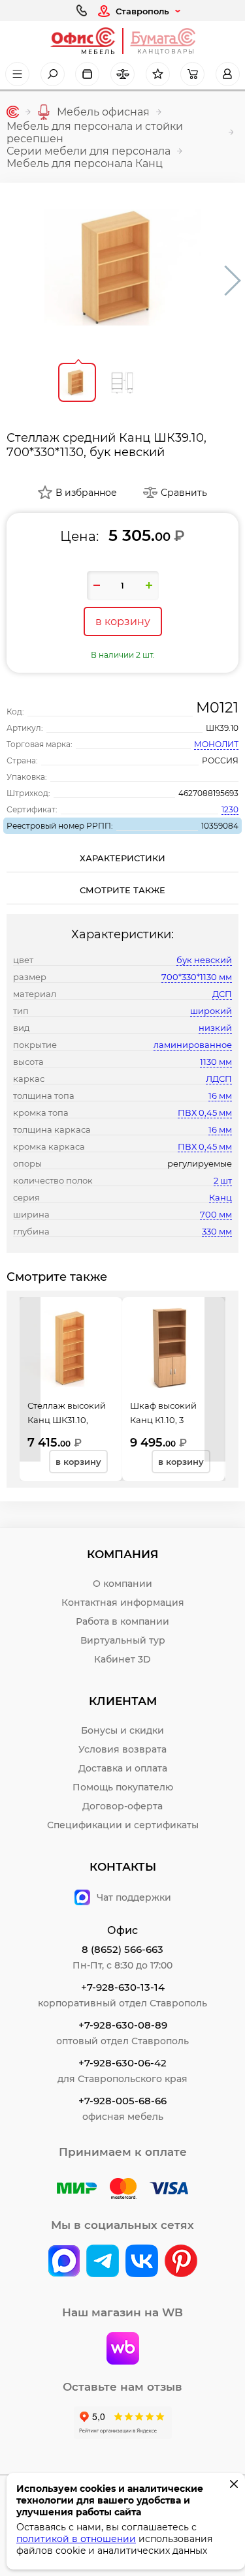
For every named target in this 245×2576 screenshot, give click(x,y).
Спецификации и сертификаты (123, 1825)
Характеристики (122, 858)
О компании (122, 1584)
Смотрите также (122, 890)
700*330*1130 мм (197, 977)
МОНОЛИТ (216, 744)
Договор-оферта (122, 1806)
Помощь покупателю (123, 1787)
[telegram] (103, 2262)
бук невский (204, 960)
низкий (215, 1028)
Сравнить (184, 493)
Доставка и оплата (123, 1768)
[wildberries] (123, 2350)
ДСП (222, 994)
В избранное (86, 493)
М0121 (217, 708)
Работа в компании (122, 1621)
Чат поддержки (134, 1897)
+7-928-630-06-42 (122, 2063)
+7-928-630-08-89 (123, 2025)
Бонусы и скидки (122, 1730)
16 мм (220, 1096)
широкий (211, 1011)
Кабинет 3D (122, 1659)
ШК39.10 (222, 728)
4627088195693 (208, 793)
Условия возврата (122, 1749)
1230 (230, 809)
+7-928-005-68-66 (122, 2101)
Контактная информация (123, 1602)
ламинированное (193, 1045)
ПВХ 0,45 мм (205, 1112)
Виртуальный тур (123, 1640)
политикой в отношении (76, 2539)
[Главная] (13, 112)
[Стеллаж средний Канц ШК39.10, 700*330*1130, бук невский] (123, 268)
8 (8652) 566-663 (122, 1949)
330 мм (217, 1231)
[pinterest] (181, 2262)
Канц (220, 1197)
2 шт (223, 1180)
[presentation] (30, 1379)
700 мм (216, 1214)
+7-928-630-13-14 (123, 1987)
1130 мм (216, 1062)
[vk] (64, 2262)
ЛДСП (219, 1079)
